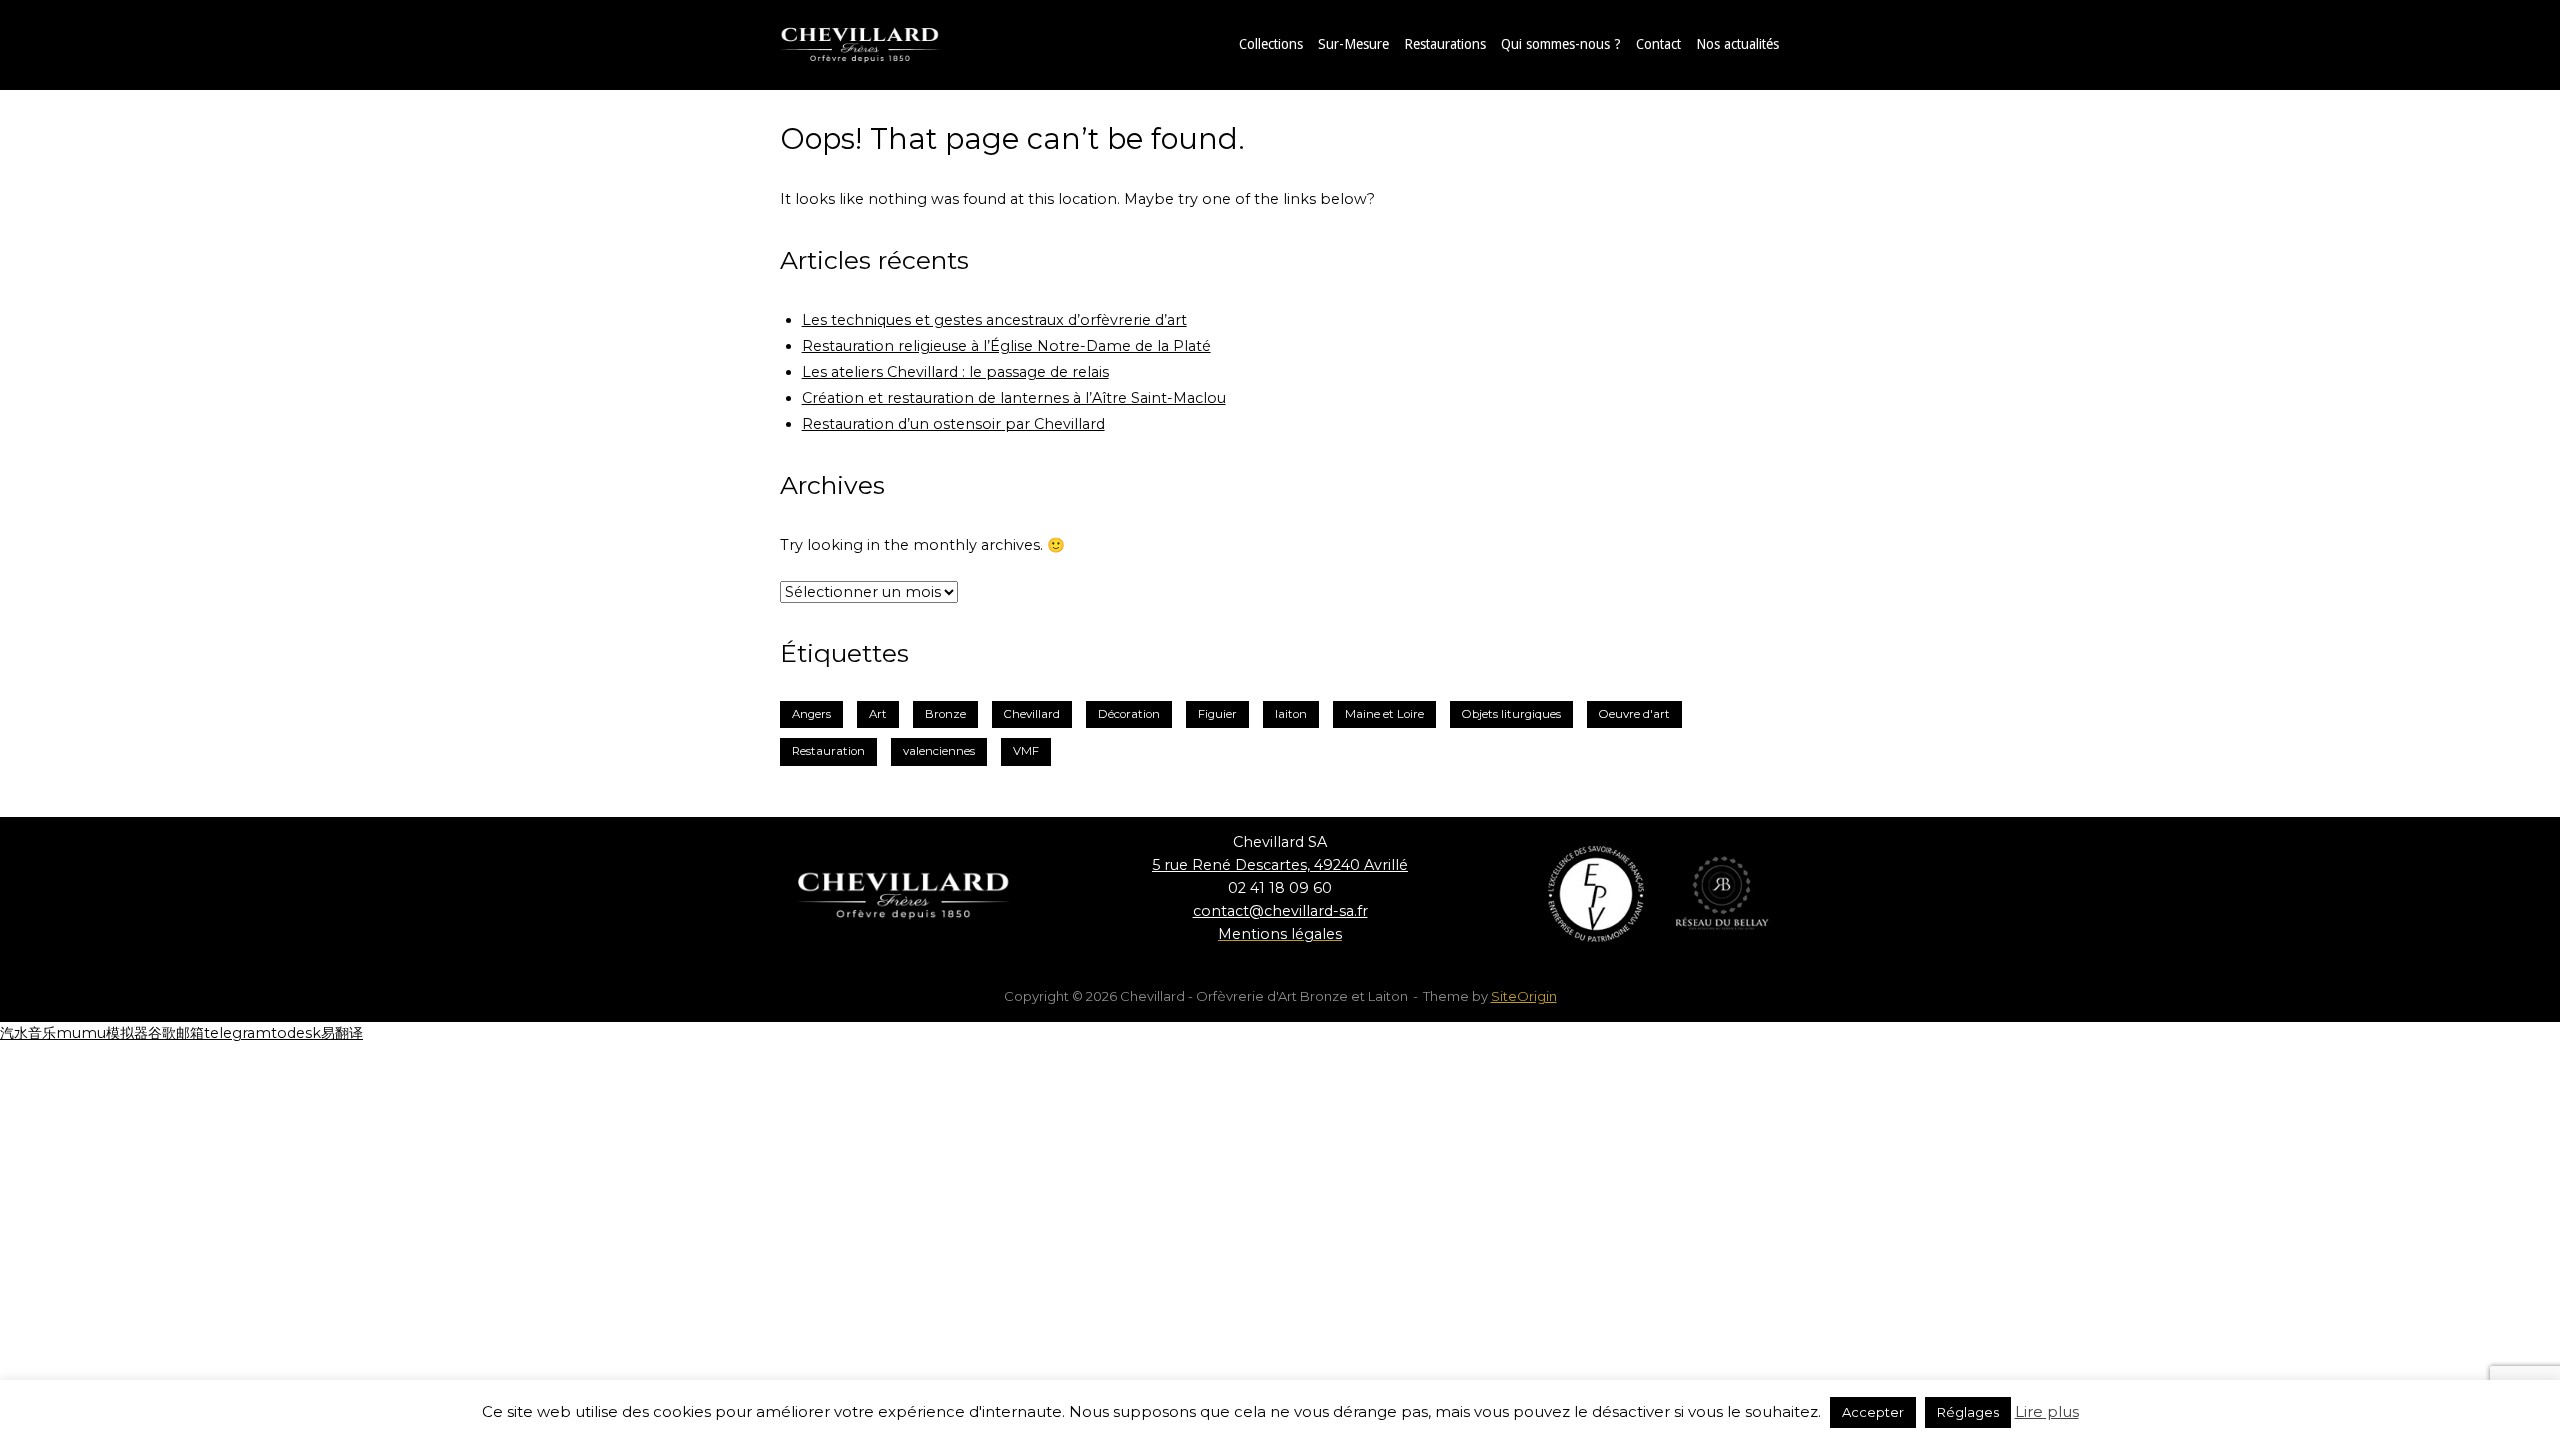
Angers (811, 714)
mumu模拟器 (102, 1033)
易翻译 (342, 1033)
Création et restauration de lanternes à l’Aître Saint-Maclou (1014, 398)
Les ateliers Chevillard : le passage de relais (955, 372)
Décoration (1129, 714)
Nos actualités (1737, 44)
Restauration (828, 751)
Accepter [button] (1873, 1412)
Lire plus (2047, 1411)
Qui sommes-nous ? (1561, 44)
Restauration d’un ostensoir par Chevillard (953, 424)
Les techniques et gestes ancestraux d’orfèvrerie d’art (994, 320)
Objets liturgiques (1511, 714)
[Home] (880, 44)
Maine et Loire (1384, 714)
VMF (1026, 751)
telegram (237, 1033)
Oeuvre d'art (1634, 714)
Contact (1658, 44)
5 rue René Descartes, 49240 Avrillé (1280, 865)
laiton (1291, 714)
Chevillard (1032, 714)
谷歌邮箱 (176, 1033)
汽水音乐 (28, 1033)
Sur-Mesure (1353, 44)
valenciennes (939, 751)
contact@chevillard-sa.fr (1280, 911)
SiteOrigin (1524, 996)
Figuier (1217, 714)
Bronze (945, 714)
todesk (296, 1033)
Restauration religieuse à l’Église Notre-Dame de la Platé (1006, 346)
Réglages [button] (1968, 1412)
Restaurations (1445, 44)
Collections (1271, 44)
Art (878, 714)
